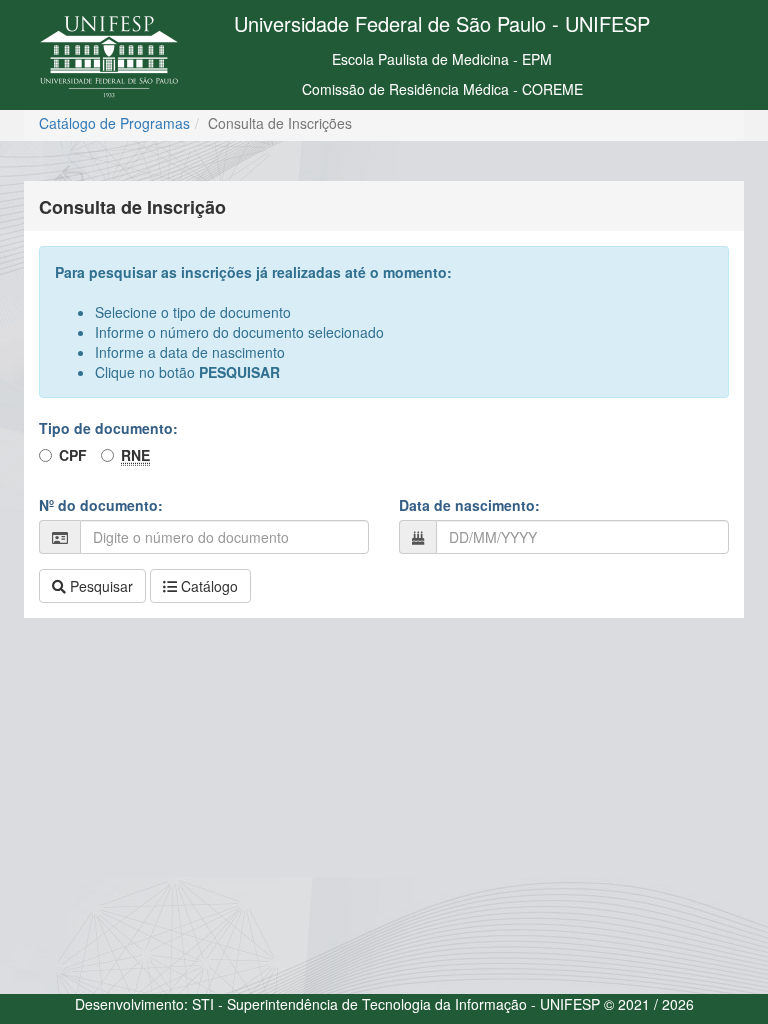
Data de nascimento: (469, 505)
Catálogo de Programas (114, 123)
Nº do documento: (101, 505)
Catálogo (207, 586)
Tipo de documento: (108, 428)
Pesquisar (99, 586)
